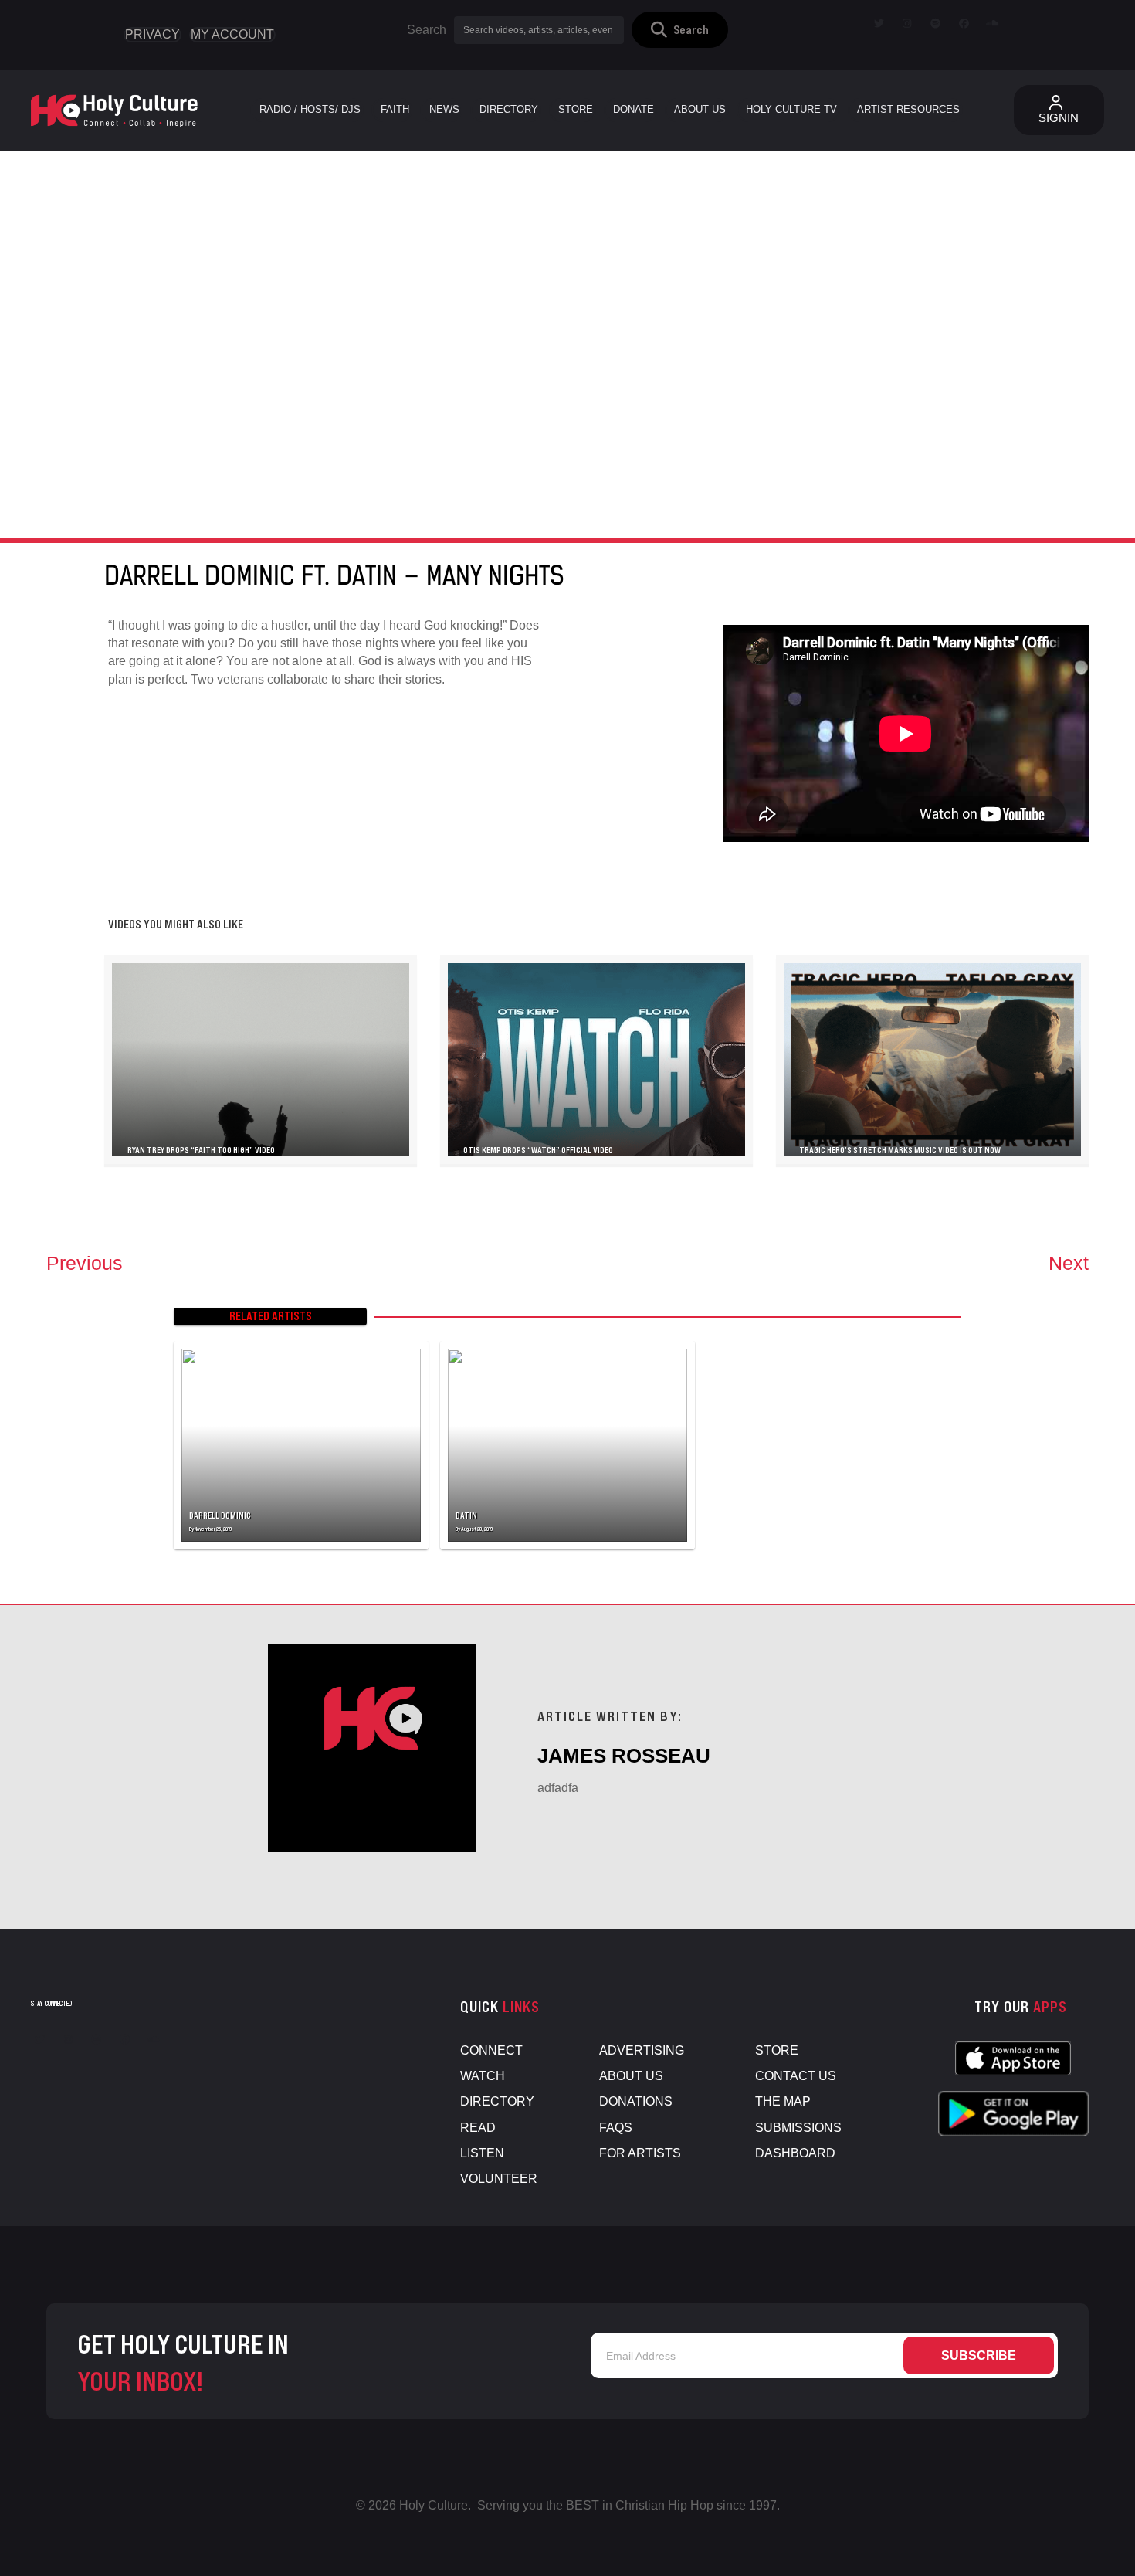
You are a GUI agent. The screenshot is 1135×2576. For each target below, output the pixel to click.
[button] (680, 30)
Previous (85, 1263)
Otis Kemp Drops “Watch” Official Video (538, 1150)
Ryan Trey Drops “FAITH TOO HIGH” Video (201, 1150)
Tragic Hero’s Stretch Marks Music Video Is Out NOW (900, 1150)
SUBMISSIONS (798, 2128)
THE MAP (783, 2101)
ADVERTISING (642, 2050)
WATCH (483, 2076)
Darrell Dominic (220, 1515)
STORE (777, 2050)
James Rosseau (624, 1756)
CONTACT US (796, 2076)
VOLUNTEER (499, 2179)
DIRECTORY (497, 2101)
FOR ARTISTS (640, 2153)
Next (1069, 1263)
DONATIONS (636, 2101)
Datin (466, 1515)
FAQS (616, 2128)
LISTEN (482, 2153)
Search (427, 30)
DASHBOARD (795, 2153)
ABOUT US (631, 2076)
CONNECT (491, 2050)
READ (478, 2128)
